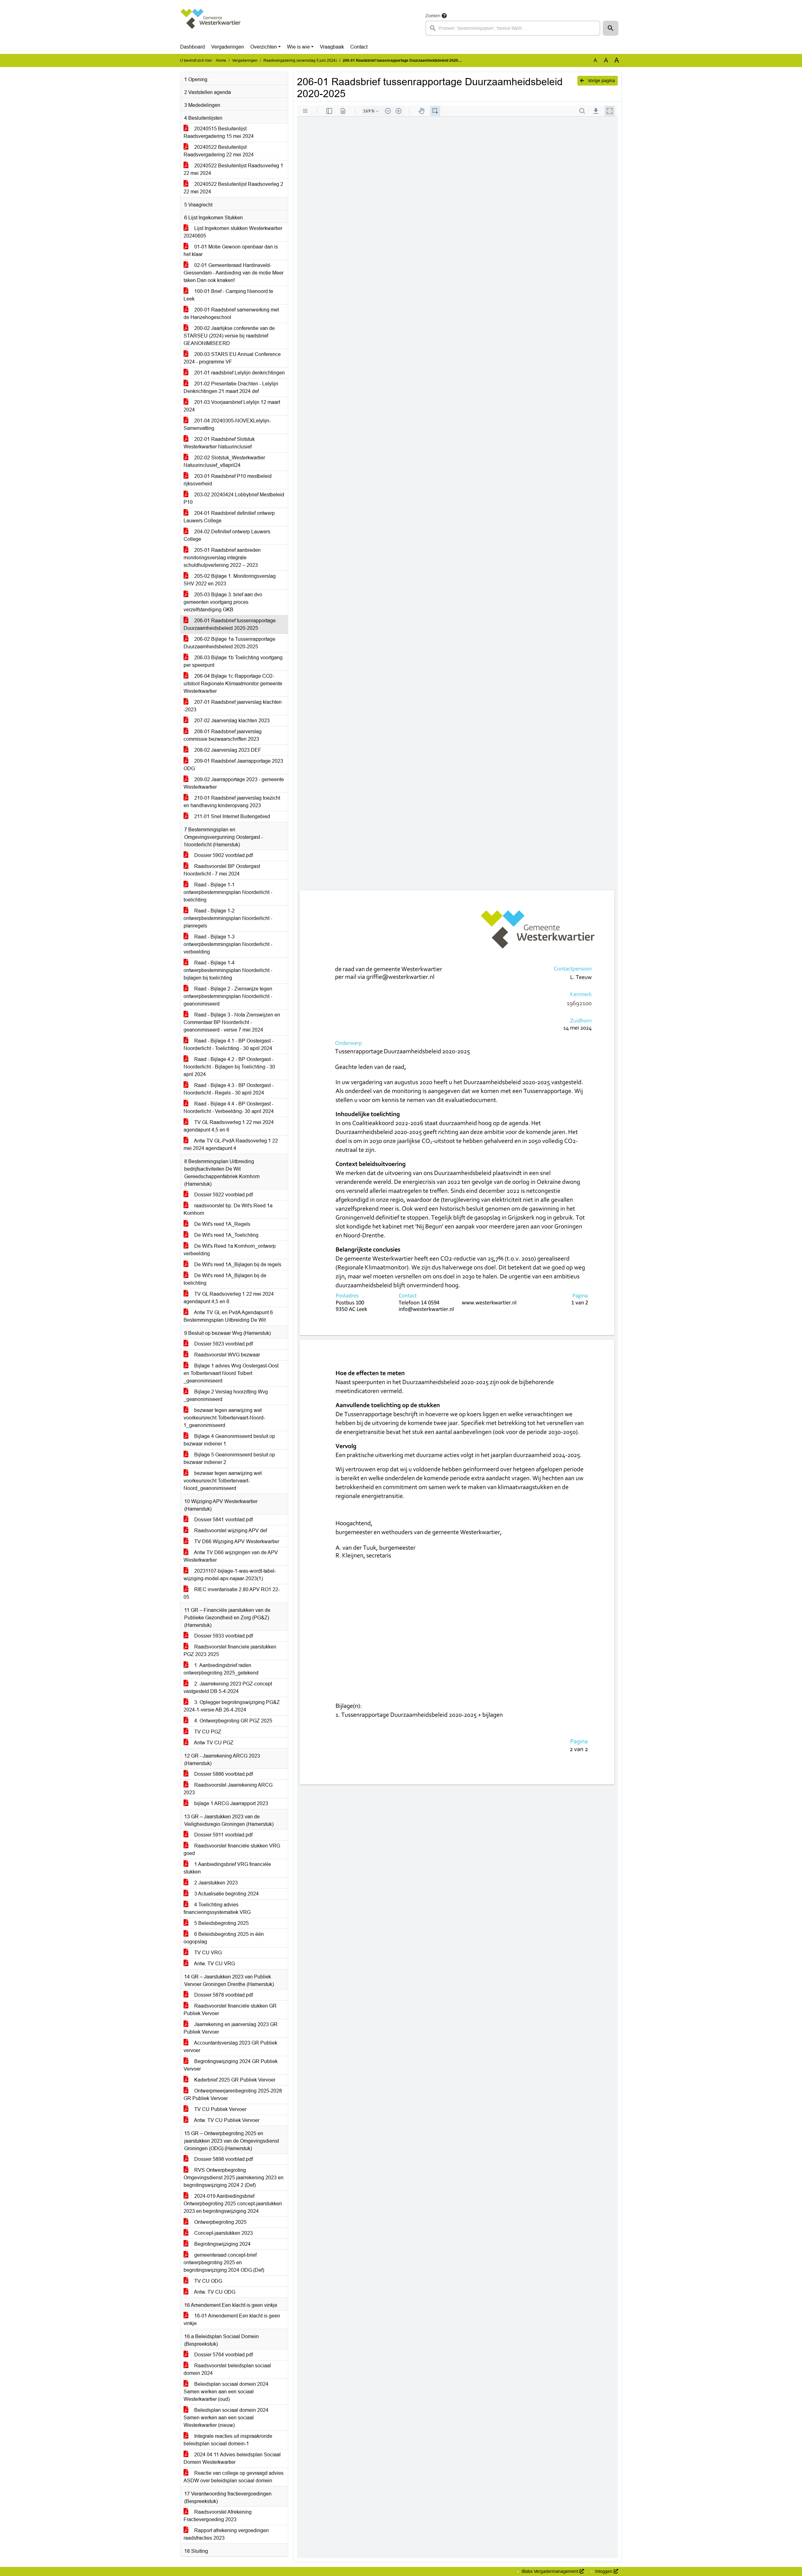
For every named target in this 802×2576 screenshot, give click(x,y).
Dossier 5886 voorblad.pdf (223, 1774)
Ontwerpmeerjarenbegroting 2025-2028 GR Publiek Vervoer (233, 2095)
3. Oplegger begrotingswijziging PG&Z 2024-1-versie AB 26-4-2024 (232, 1706)
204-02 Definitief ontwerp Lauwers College (227, 535)
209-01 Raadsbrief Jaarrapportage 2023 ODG (233, 765)
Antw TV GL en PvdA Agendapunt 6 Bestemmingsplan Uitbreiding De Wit (228, 1316)
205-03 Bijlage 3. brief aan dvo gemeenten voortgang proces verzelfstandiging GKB (223, 602)
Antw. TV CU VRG (214, 1964)
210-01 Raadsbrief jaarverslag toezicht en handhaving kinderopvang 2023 (232, 802)
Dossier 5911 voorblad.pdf (223, 1835)
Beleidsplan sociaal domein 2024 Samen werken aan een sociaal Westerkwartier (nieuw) (226, 2418)
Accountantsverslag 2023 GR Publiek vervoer (230, 2047)
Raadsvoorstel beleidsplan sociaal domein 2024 (227, 2369)
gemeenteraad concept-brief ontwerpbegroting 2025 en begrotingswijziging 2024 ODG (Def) (224, 2262)
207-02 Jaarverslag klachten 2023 (231, 721)
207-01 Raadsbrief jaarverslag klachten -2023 (233, 706)
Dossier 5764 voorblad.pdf (223, 2355)
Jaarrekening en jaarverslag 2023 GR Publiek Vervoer (231, 2028)
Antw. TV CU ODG (214, 2292)
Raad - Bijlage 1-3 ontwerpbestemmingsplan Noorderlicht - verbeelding (228, 944)
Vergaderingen (228, 47)
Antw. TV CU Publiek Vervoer (226, 2120)
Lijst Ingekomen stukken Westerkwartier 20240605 (233, 232)
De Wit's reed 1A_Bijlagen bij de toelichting (225, 1279)
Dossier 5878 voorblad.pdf (223, 1995)
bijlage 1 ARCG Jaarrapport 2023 (231, 1803)
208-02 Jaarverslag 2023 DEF (227, 750)
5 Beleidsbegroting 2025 (221, 1923)
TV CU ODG (208, 2281)
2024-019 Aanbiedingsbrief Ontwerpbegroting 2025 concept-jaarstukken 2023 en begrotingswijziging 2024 (233, 2204)
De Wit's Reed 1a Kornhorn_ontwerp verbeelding (230, 1250)
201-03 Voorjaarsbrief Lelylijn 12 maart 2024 (232, 406)
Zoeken (433, 16)
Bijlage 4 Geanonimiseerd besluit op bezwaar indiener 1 (229, 1440)
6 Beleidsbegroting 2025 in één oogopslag (224, 1938)
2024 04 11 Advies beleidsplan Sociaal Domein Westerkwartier (232, 2458)
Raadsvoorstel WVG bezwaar (227, 1355)
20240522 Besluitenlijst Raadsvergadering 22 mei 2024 (219, 151)
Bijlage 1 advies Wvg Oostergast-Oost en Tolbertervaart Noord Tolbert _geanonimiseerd (231, 1373)
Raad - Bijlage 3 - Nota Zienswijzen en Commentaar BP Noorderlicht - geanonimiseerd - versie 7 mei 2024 (232, 1022)
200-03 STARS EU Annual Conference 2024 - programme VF (232, 358)
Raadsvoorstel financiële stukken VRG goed (232, 1850)
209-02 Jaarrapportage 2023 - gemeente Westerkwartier (234, 783)
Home (221, 60)
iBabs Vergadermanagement (550, 2571)
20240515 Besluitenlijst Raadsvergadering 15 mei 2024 (219, 132)
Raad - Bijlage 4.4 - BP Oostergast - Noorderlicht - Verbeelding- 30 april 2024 (229, 1108)
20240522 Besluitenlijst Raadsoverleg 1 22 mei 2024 (233, 169)
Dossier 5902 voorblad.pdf (223, 855)
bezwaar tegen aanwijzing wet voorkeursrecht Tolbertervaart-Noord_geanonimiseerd (223, 1481)
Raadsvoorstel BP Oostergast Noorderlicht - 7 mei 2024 (222, 870)
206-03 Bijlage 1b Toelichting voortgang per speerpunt (233, 661)
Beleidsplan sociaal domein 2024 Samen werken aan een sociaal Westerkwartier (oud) (226, 2392)
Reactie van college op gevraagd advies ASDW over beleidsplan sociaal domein (234, 2477)
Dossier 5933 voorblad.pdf (223, 1636)
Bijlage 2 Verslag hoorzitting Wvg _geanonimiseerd (226, 1395)
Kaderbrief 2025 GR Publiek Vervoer (234, 2080)
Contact (359, 47)
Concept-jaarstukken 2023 (223, 2233)
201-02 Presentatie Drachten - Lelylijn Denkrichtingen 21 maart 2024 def (231, 387)
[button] (611, 28)
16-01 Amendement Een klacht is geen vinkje (232, 2320)
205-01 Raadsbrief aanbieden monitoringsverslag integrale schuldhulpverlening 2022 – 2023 (222, 558)
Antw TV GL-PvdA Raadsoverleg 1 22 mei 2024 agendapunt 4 (231, 1144)
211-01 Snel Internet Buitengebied (232, 816)
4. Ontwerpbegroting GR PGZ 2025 (233, 1721)
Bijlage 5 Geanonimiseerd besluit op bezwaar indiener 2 (229, 1458)
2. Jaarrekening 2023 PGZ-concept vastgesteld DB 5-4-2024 (228, 1688)
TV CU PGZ (207, 1732)
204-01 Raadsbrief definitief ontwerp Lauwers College (229, 517)
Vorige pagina (601, 81)
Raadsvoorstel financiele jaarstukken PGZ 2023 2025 (230, 1651)
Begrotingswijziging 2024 (222, 2244)
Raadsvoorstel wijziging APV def (230, 1531)
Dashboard (193, 47)
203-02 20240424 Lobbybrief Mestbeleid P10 (234, 498)
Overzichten (264, 47)
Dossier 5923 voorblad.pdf (223, 1344)
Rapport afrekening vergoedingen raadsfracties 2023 (226, 2534)
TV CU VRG (207, 1953)
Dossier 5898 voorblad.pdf (223, 2159)
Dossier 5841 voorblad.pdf (223, 1520)
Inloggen (604, 2571)
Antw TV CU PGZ (213, 1743)
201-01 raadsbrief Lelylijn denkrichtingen (239, 373)
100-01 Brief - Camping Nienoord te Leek (228, 295)
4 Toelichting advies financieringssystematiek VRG (217, 1908)
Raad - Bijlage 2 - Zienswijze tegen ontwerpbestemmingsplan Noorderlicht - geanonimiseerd (228, 996)
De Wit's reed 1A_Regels (222, 1224)
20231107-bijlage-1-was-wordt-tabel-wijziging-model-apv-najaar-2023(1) (230, 1575)
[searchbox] (513, 28)
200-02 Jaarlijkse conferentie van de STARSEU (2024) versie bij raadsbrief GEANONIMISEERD (229, 336)
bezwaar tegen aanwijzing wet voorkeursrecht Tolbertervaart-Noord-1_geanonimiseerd (224, 1418)
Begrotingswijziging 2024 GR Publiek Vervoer (231, 2065)
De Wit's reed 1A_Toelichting (226, 1235)
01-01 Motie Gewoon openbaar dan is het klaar (231, 251)
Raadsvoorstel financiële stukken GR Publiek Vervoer (230, 2010)
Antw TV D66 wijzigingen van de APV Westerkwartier (231, 1556)
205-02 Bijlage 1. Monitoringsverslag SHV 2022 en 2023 (230, 580)
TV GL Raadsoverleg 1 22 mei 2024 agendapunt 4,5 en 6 (229, 1126)
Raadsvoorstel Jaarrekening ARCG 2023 (228, 1789)
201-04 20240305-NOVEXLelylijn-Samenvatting (227, 424)
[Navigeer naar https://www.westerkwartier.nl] (211, 24)
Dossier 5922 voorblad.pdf (223, 1195)
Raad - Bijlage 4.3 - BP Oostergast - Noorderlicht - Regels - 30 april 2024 (229, 1089)
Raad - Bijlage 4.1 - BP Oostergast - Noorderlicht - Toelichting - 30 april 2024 (229, 1045)
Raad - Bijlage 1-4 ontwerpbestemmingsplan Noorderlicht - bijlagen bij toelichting (228, 970)
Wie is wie (298, 47)
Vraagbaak (332, 47)
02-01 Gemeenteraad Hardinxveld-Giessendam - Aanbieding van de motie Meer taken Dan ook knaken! (234, 273)
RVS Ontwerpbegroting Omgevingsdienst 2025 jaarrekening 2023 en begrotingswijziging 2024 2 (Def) (234, 2178)
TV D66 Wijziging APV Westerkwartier (236, 1541)
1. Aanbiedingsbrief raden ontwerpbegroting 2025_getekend (221, 1669)
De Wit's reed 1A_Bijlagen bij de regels (237, 1264)
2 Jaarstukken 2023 (215, 1883)
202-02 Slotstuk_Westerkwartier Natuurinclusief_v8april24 (224, 461)
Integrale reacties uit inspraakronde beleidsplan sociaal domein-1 (228, 2440)
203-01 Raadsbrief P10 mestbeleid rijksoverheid (228, 480)
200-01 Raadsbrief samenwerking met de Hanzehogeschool (231, 314)
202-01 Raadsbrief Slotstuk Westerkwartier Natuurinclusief (219, 443)
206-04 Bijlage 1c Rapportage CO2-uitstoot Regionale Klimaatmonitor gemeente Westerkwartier (233, 684)
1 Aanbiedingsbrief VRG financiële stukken (227, 1868)
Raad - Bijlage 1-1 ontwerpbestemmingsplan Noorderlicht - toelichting (228, 892)
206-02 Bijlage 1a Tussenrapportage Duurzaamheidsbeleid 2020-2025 (229, 643)
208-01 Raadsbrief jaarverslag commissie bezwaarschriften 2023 (223, 735)
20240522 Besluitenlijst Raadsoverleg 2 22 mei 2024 (233, 188)
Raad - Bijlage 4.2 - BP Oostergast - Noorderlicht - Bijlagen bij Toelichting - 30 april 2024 (229, 1067)
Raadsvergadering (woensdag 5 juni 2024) (300, 60)
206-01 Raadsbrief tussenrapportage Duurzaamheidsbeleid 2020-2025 (230, 624)
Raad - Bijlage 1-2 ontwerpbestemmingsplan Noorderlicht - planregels (228, 918)
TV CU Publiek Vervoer (220, 2109)
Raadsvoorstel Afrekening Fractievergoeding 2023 (218, 2516)
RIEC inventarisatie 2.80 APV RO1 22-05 (232, 1593)
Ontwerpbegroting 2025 (220, 2222)
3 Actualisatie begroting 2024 (226, 1894)
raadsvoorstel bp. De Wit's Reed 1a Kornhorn (228, 1209)
